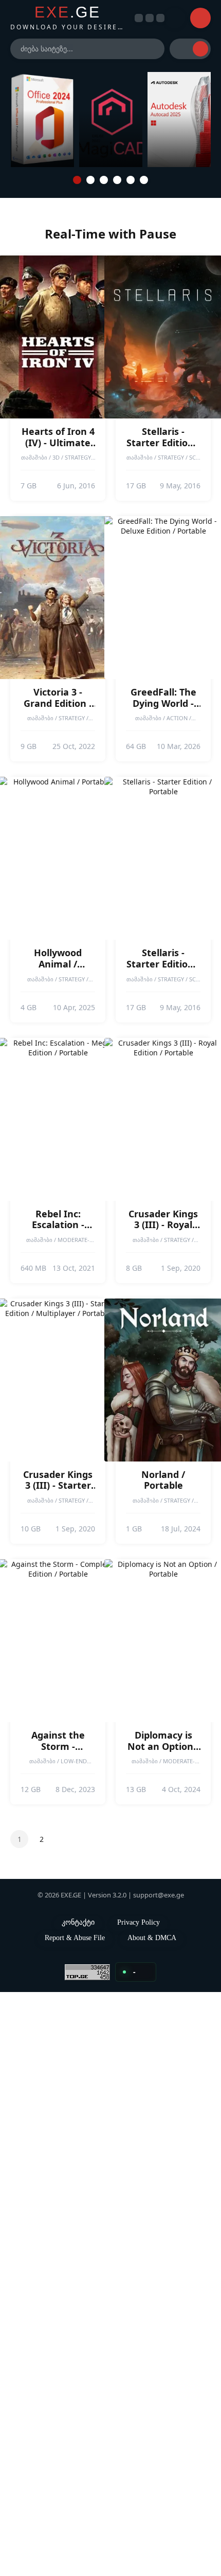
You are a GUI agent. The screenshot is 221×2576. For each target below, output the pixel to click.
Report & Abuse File (75, 1938)
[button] (77, 180)
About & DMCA (152, 1938)
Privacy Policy (143, 1922)
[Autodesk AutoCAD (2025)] (179, 120)
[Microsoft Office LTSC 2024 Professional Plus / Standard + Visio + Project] (42, 120)
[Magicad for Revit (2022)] (111, 120)
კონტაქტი (78, 1922)
